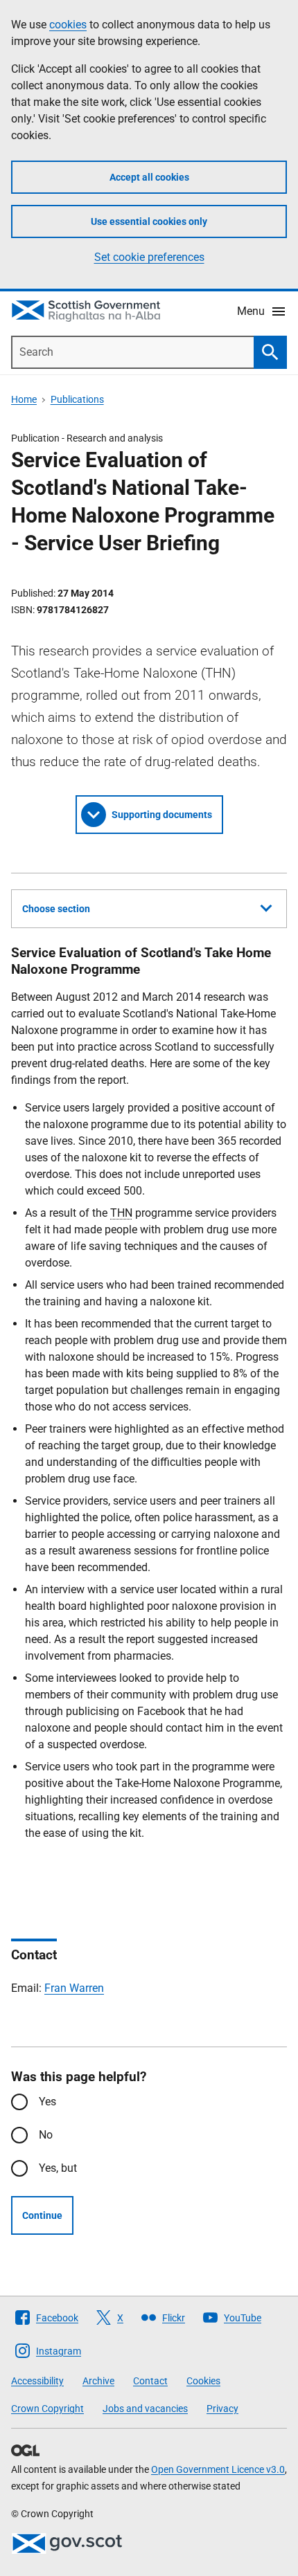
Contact (150, 2381)
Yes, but (58, 2168)
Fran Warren (74, 1988)
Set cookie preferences (149, 257)
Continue (42, 2215)
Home (24, 399)
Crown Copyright (47, 2409)
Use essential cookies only (149, 221)
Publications (77, 399)
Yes (47, 2102)
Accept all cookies (149, 177)
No (46, 2135)
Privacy (222, 2409)
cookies (68, 25)
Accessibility (37, 2381)
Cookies (203, 2381)
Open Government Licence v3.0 (218, 2469)
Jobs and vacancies (145, 2409)
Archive (98, 2381)
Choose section (56, 909)
